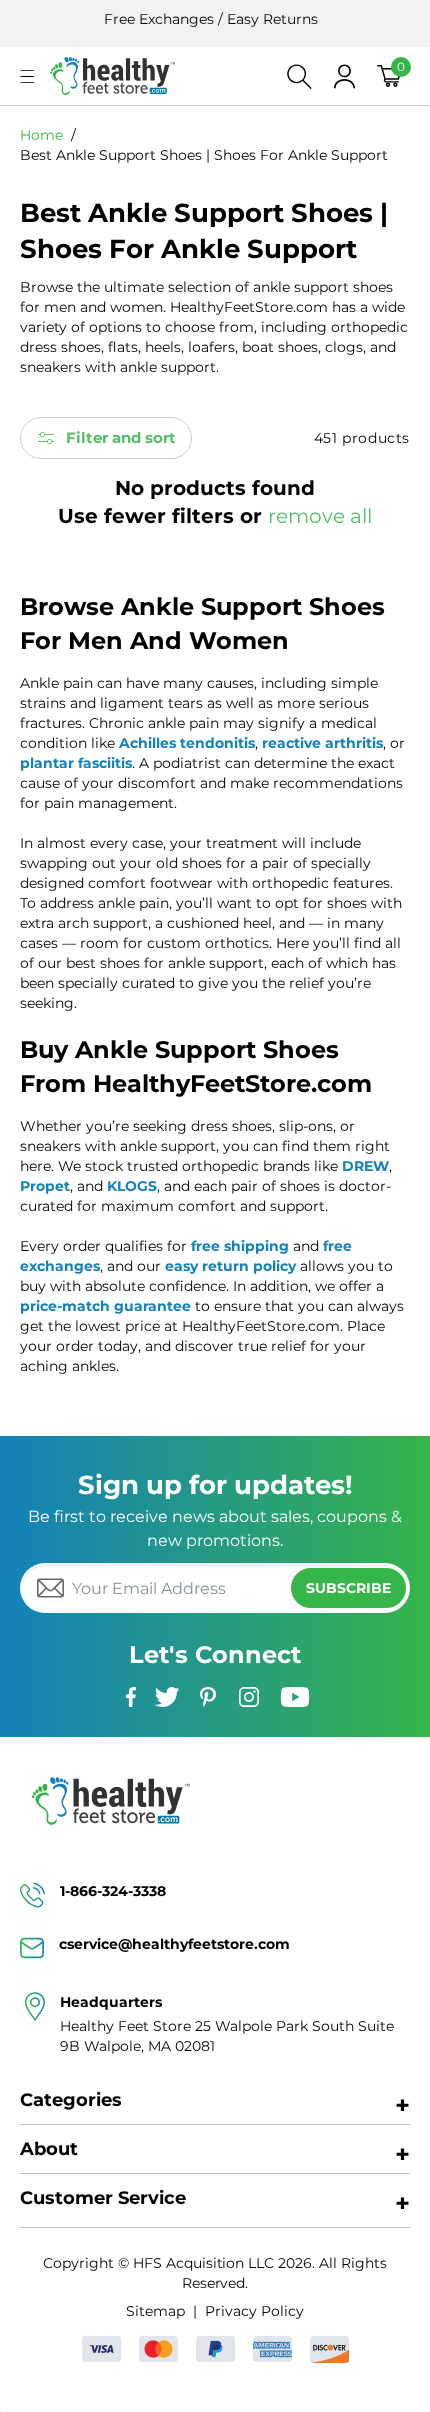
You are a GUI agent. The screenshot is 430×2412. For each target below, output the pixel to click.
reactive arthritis (322, 743)
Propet (45, 1186)
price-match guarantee (105, 1306)
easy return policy (230, 1266)
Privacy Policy (254, 2311)
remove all (320, 516)
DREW (365, 1166)
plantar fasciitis (76, 763)
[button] (27, 76)
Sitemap (155, 2311)
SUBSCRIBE (348, 1588)
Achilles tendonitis (187, 743)
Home (41, 135)
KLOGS (132, 1186)
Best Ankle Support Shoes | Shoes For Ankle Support (204, 155)
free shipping (240, 1246)
